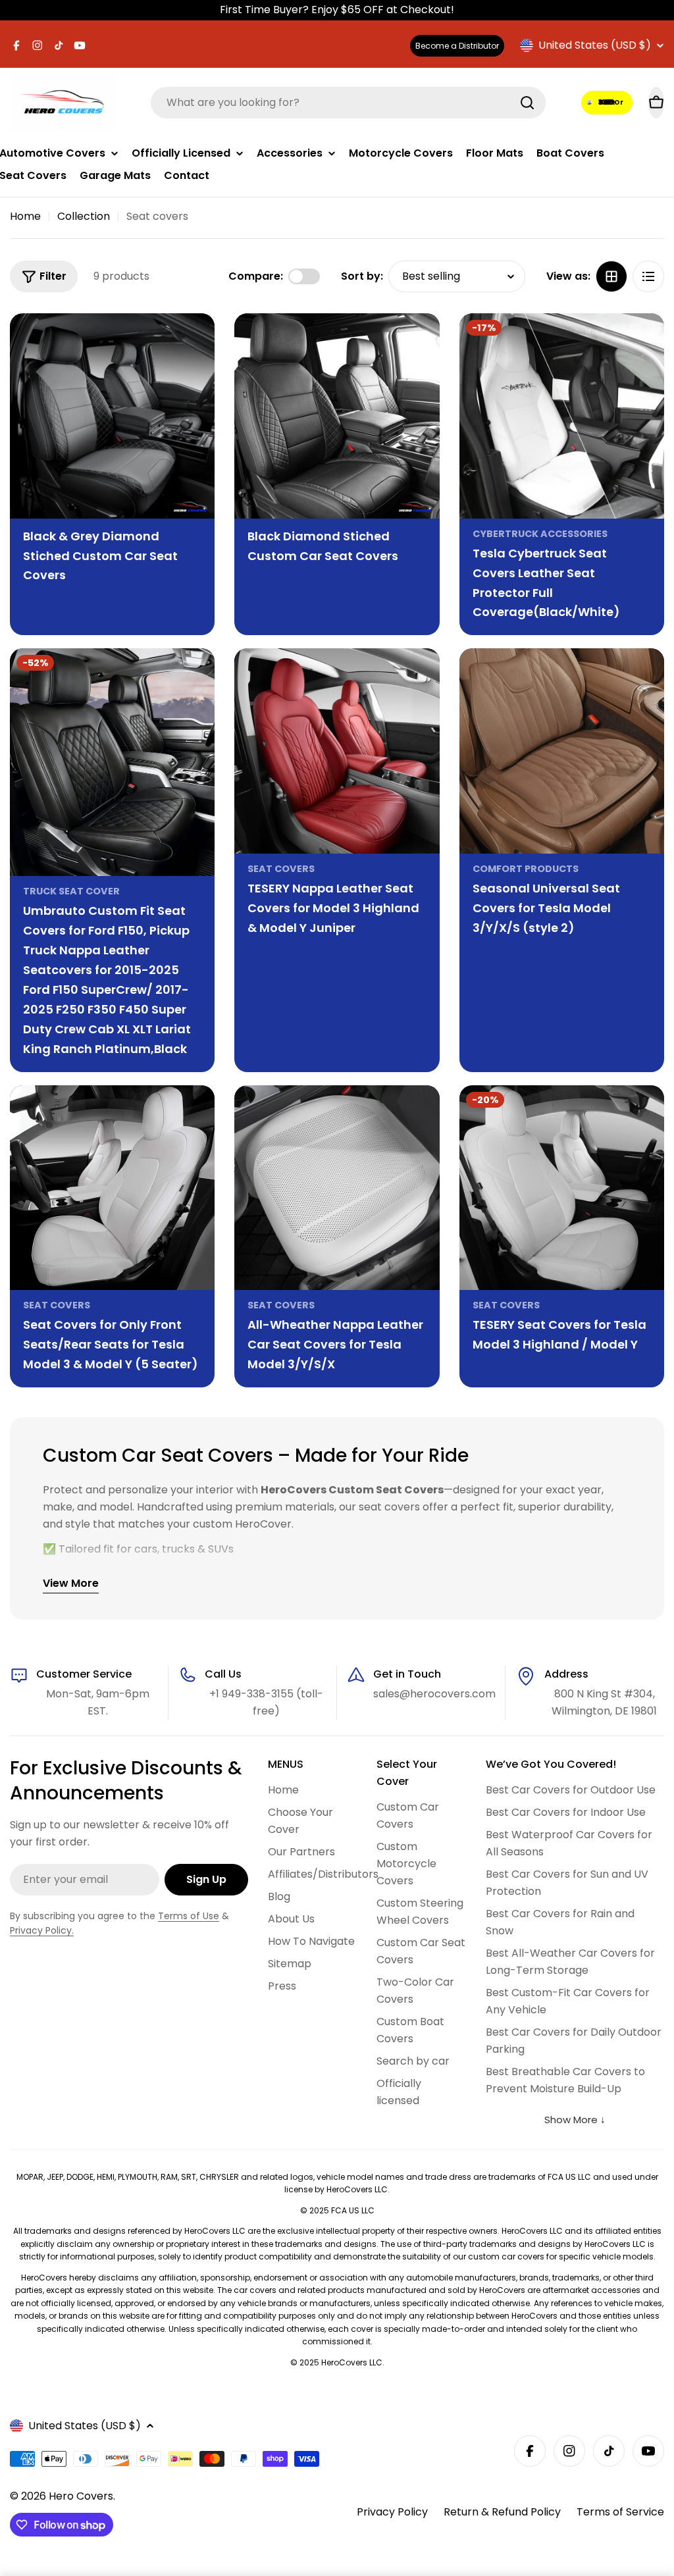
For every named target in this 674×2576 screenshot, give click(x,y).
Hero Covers (81, 2496)
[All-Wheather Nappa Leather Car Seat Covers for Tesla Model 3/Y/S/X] (337, 1188)
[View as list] (648, 276)
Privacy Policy (392, 2512)
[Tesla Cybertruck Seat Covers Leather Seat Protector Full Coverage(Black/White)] (562, 416)
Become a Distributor (457, 46)
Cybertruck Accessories (540, 534)
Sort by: (362, 276)
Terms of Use (189, 1916)
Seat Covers (281, 869)
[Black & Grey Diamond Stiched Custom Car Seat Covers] (112, 416)
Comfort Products (526, 869)
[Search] (527, 103)
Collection (84, 216)
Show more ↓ (575, 2120)
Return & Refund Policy (502, 2512)
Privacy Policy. (42, 1930)
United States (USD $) (595, 45)
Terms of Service (620, 2512)
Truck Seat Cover (71, 891)
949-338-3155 (608, 102)
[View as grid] (611, 276)
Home (25, 216)
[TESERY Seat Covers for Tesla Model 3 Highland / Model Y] (562, 1188)
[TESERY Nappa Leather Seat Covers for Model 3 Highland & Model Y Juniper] (337, 751)
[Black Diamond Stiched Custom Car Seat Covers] (337, 416)
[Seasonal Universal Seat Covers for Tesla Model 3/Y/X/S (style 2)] (562, 751)
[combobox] (348, 103)
